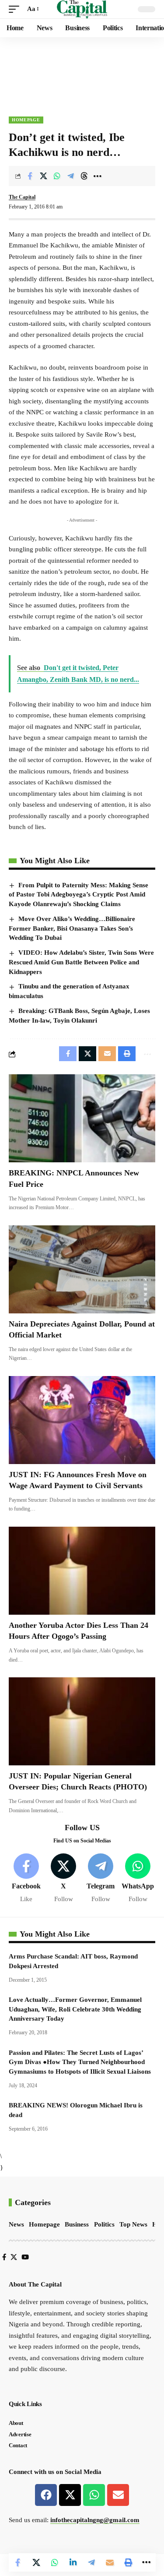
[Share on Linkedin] (73, 2562)
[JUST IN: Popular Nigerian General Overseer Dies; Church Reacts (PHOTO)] (82, 1721)
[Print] (128, 2562)
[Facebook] (26, 1879)
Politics (104, 2224)
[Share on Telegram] (70, 176)
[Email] (110, 2562)
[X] (63, 1879)
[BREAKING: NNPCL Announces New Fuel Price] (82, 1118)
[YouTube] (25, 2257)
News (16, 2224)
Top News (133, 2224)
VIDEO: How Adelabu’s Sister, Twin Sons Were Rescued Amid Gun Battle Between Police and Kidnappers (81, 962)
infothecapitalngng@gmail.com (95, 2520)
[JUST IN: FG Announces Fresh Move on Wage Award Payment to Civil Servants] (82, 1420)
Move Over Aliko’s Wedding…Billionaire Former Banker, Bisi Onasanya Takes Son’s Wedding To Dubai (72, 928)
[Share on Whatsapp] (57, 176)
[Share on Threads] (84, 176)
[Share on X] (43, 176)
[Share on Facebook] (30, 176)
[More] (98, 176)
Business (77, 2224)
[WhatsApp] (138, 1879)
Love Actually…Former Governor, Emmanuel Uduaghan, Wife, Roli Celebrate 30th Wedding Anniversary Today (75, 2009)
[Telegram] (101, 1879)
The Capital (22, 197)
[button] (16, 9)
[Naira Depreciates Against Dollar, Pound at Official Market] (82, 1269)
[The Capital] (82, 9)
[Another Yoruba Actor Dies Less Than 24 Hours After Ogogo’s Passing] (82, 1571)
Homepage (26, 120)
